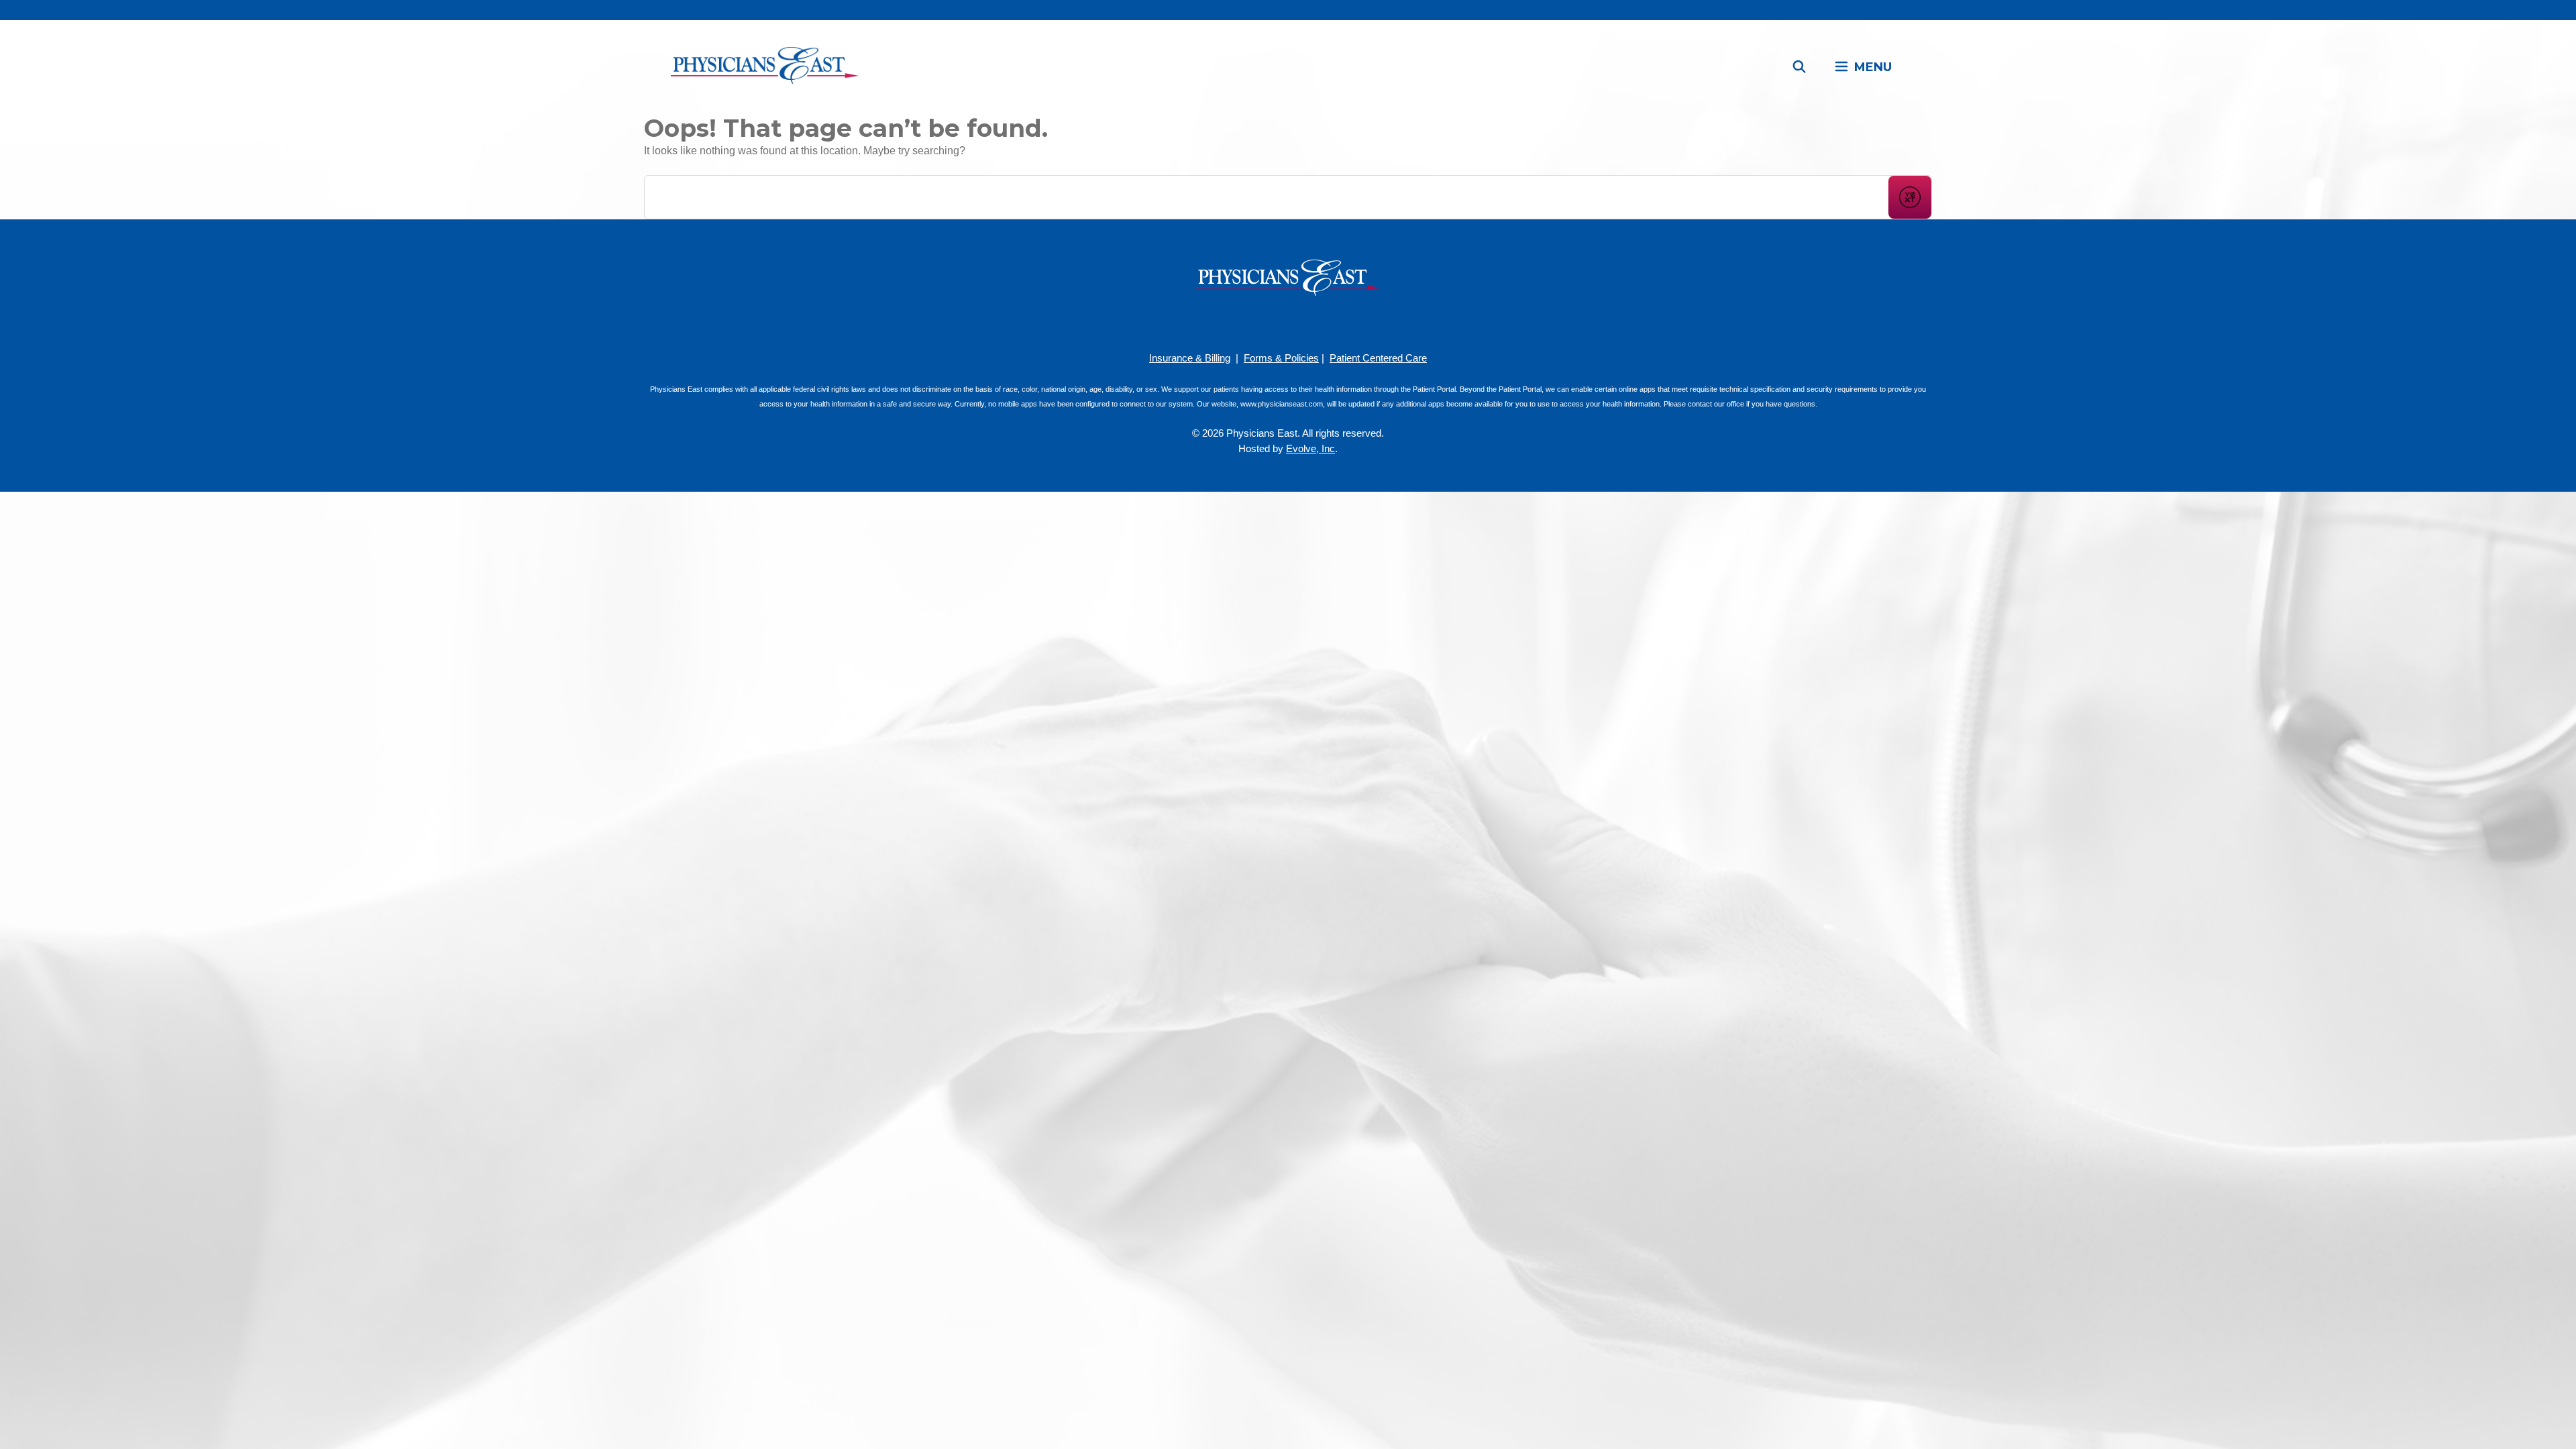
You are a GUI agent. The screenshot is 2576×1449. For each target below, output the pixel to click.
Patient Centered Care (1378, 358)
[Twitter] (1328, 322)
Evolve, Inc (1310, 448)
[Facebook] (1248, 322)
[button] (1863, 67)
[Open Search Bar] (1800, 67)
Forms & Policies (1281, 358)
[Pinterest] (1268, 322)
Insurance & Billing (1190, 358)
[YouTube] (1288, 322)
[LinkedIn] (1308, 322)
